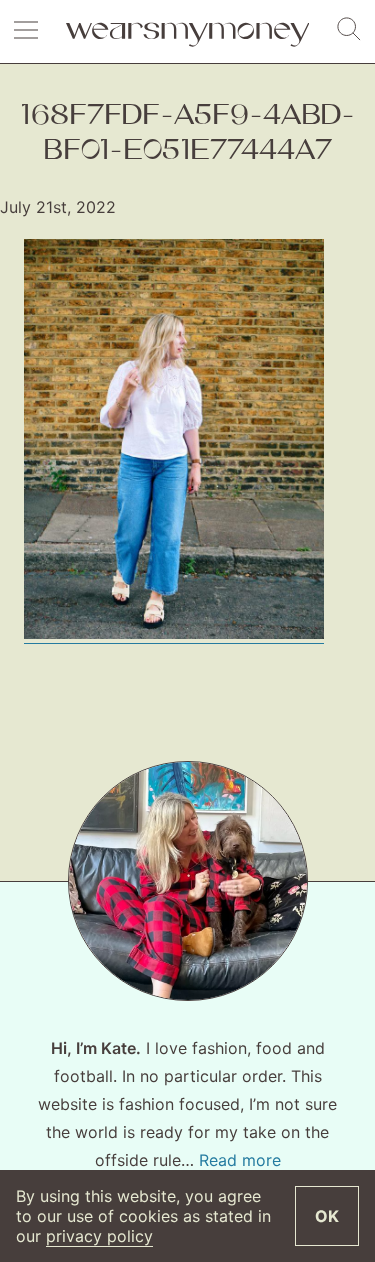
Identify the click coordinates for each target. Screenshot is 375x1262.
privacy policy (99, 1236)
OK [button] (327, 1216)
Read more (240, 1160)
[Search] (349, 30)
